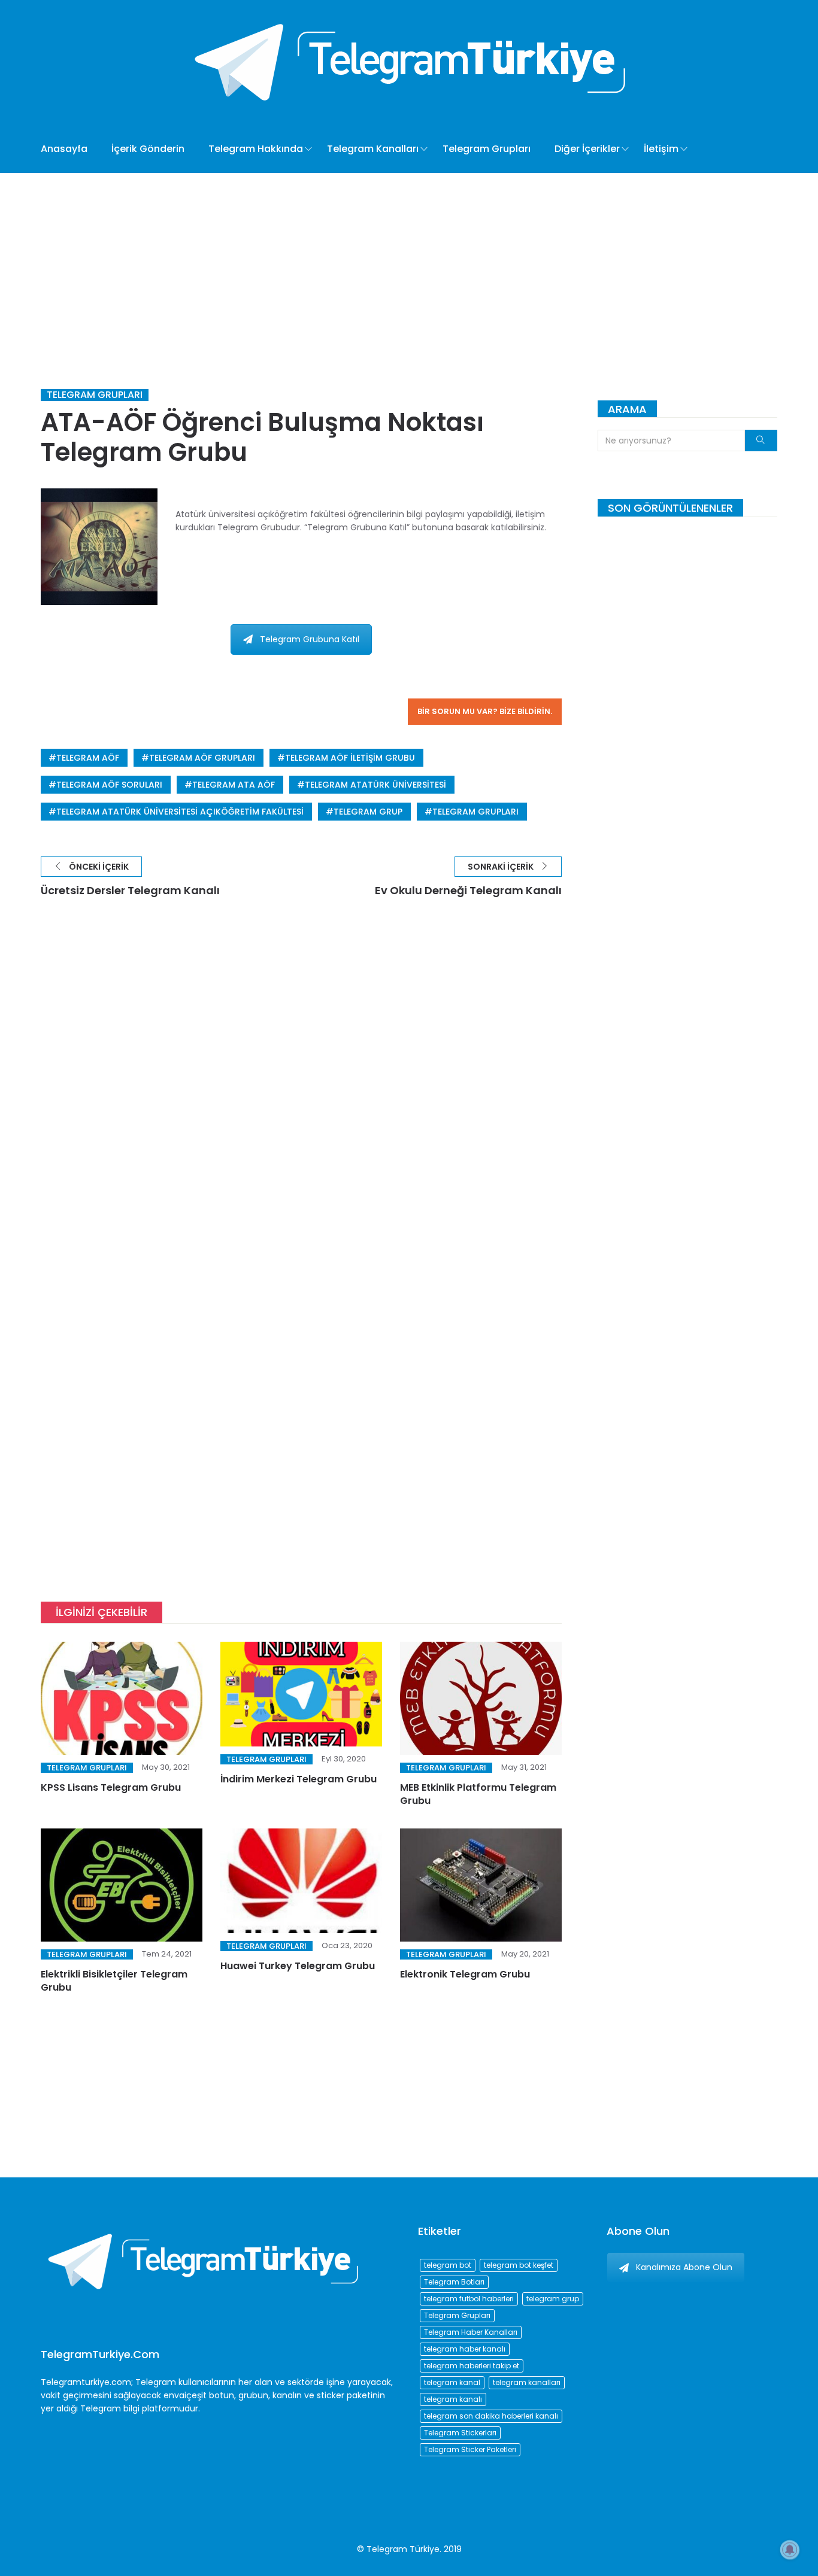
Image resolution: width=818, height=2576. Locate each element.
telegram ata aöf (234, 785)
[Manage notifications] (790, 2550)
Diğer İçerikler (587, 149)
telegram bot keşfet (519, 2265)
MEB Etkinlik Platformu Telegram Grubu (478, 1794)
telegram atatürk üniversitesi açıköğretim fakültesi (180, 812)
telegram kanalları (527, 2382)
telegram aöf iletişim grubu (350, 758)
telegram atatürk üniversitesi (375, 785)
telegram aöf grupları (202, 758)
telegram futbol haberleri (469, 2299)
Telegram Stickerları (460, 2433)
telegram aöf (88, 758)
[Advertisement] (409, 263)
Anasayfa (64, 149)
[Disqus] (301, 1089)
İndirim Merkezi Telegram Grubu (299, 1779)
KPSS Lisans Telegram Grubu (111, 1787)
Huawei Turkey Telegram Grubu (298, 1966)
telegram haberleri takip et (472, 2366)
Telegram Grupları (487, 149)
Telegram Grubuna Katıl (310, 639)
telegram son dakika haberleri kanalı (491, 2416)
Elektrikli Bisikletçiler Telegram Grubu (114, 1981)
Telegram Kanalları (373, 149)
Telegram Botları (454, 2282)
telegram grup (368, 812)
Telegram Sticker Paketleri (470, 2449)
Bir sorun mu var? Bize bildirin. (485, 711)
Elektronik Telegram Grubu (465, 1974)
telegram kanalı (453, 2399)
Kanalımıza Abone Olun (684, 2267)
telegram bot (448, 2265)
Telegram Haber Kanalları (471, 2332)
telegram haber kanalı (465, 2349)
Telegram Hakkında (256, 149)
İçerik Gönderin (148, 149)
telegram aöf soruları (109, 785)
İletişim (661, 149)
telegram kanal (452, 2382)
